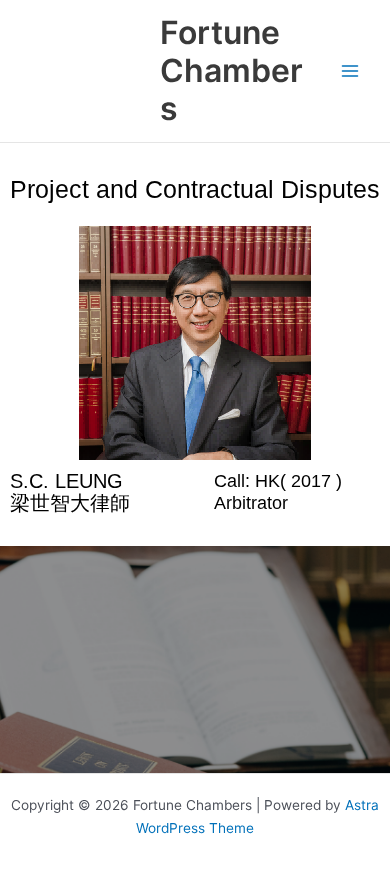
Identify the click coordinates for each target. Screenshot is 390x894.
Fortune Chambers (231, 71)
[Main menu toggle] (350, 71)
